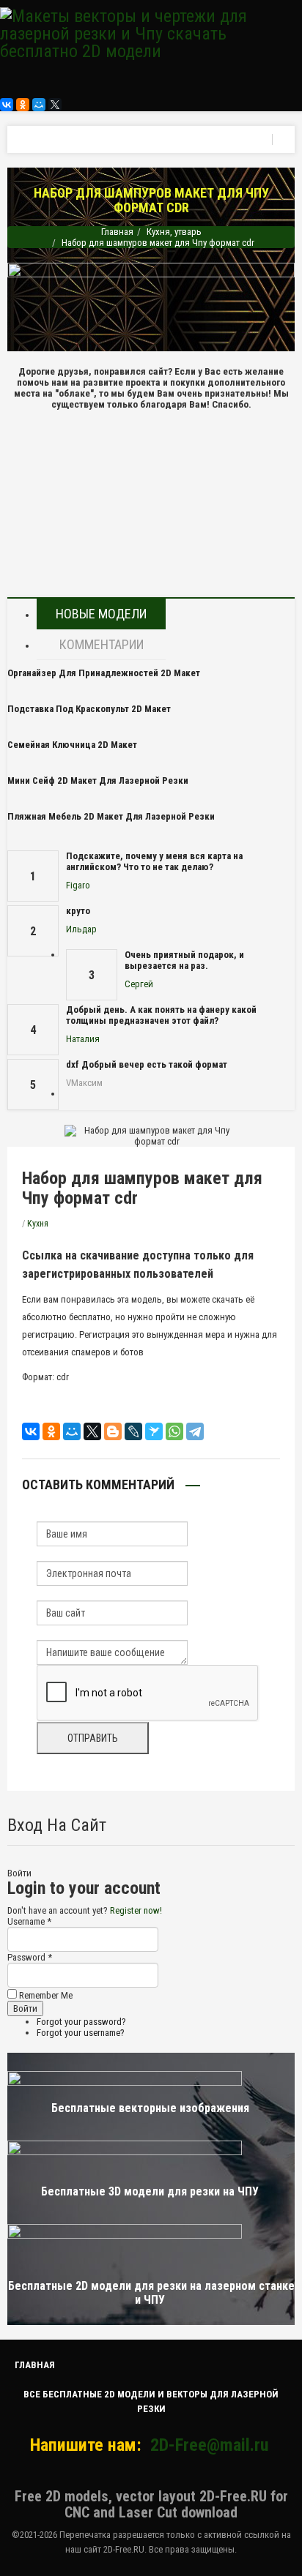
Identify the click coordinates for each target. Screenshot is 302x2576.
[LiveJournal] (133, 1431)
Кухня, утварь (174, 232)
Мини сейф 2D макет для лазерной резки (98, 780)
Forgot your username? (81, 2033)
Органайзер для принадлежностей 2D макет (104, 673)
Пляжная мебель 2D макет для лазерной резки (111, 816)
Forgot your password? (81, 2022)
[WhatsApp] (174, 1431)
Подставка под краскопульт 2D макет (89, 709)
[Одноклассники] (23, 105)
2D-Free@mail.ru (209, 2445)
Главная (117, 232)
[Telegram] (195, 1431)
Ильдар (81, 929)
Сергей (139, 984)
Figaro (78, 885)
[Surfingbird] (154, 1431)
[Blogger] (113, 1431)
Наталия (83, 1039)
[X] (55, 105)
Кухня (38, 1224)
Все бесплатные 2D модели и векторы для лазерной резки (151, 2401)
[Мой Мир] (39, 105)
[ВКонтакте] (7, 105)
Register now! (136, 1910)
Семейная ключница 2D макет (72, 745)
